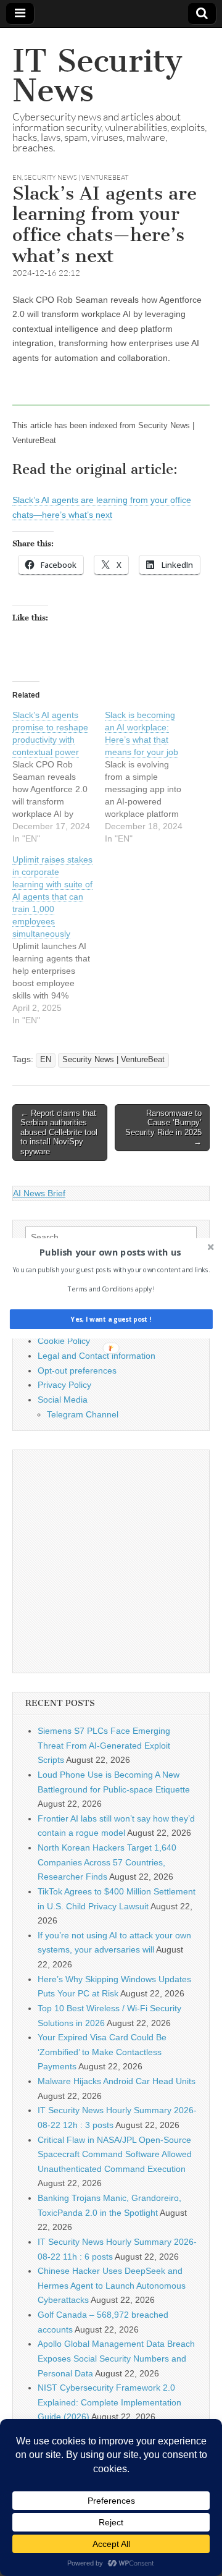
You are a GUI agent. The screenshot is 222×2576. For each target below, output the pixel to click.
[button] (110, 1252)
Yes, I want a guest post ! (111, 1319)
